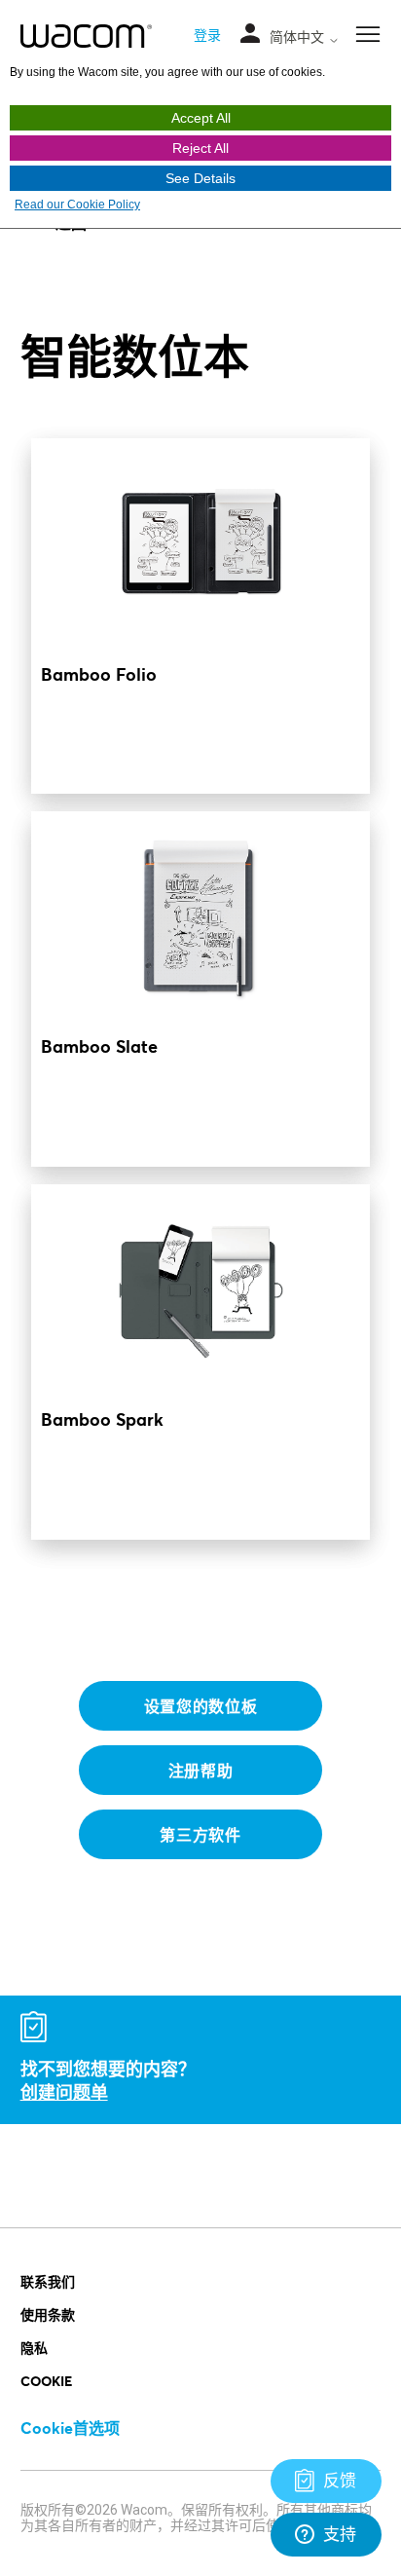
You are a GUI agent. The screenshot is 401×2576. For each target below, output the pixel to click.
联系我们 (48, 2281)
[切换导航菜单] (250, 35)
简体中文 (299, 37)
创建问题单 (64, 2092)
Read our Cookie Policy (77, 205)
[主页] (86, 36)
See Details (200, 178)
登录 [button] (207, 35)
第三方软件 (200, 1834)
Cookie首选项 (70, 2427)
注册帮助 (201, 1770)
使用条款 (48, 2315)
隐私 (34, 2348)
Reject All (200, 148)
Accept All (201, 118)
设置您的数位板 (201, 1706)
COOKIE (46, 2381)
